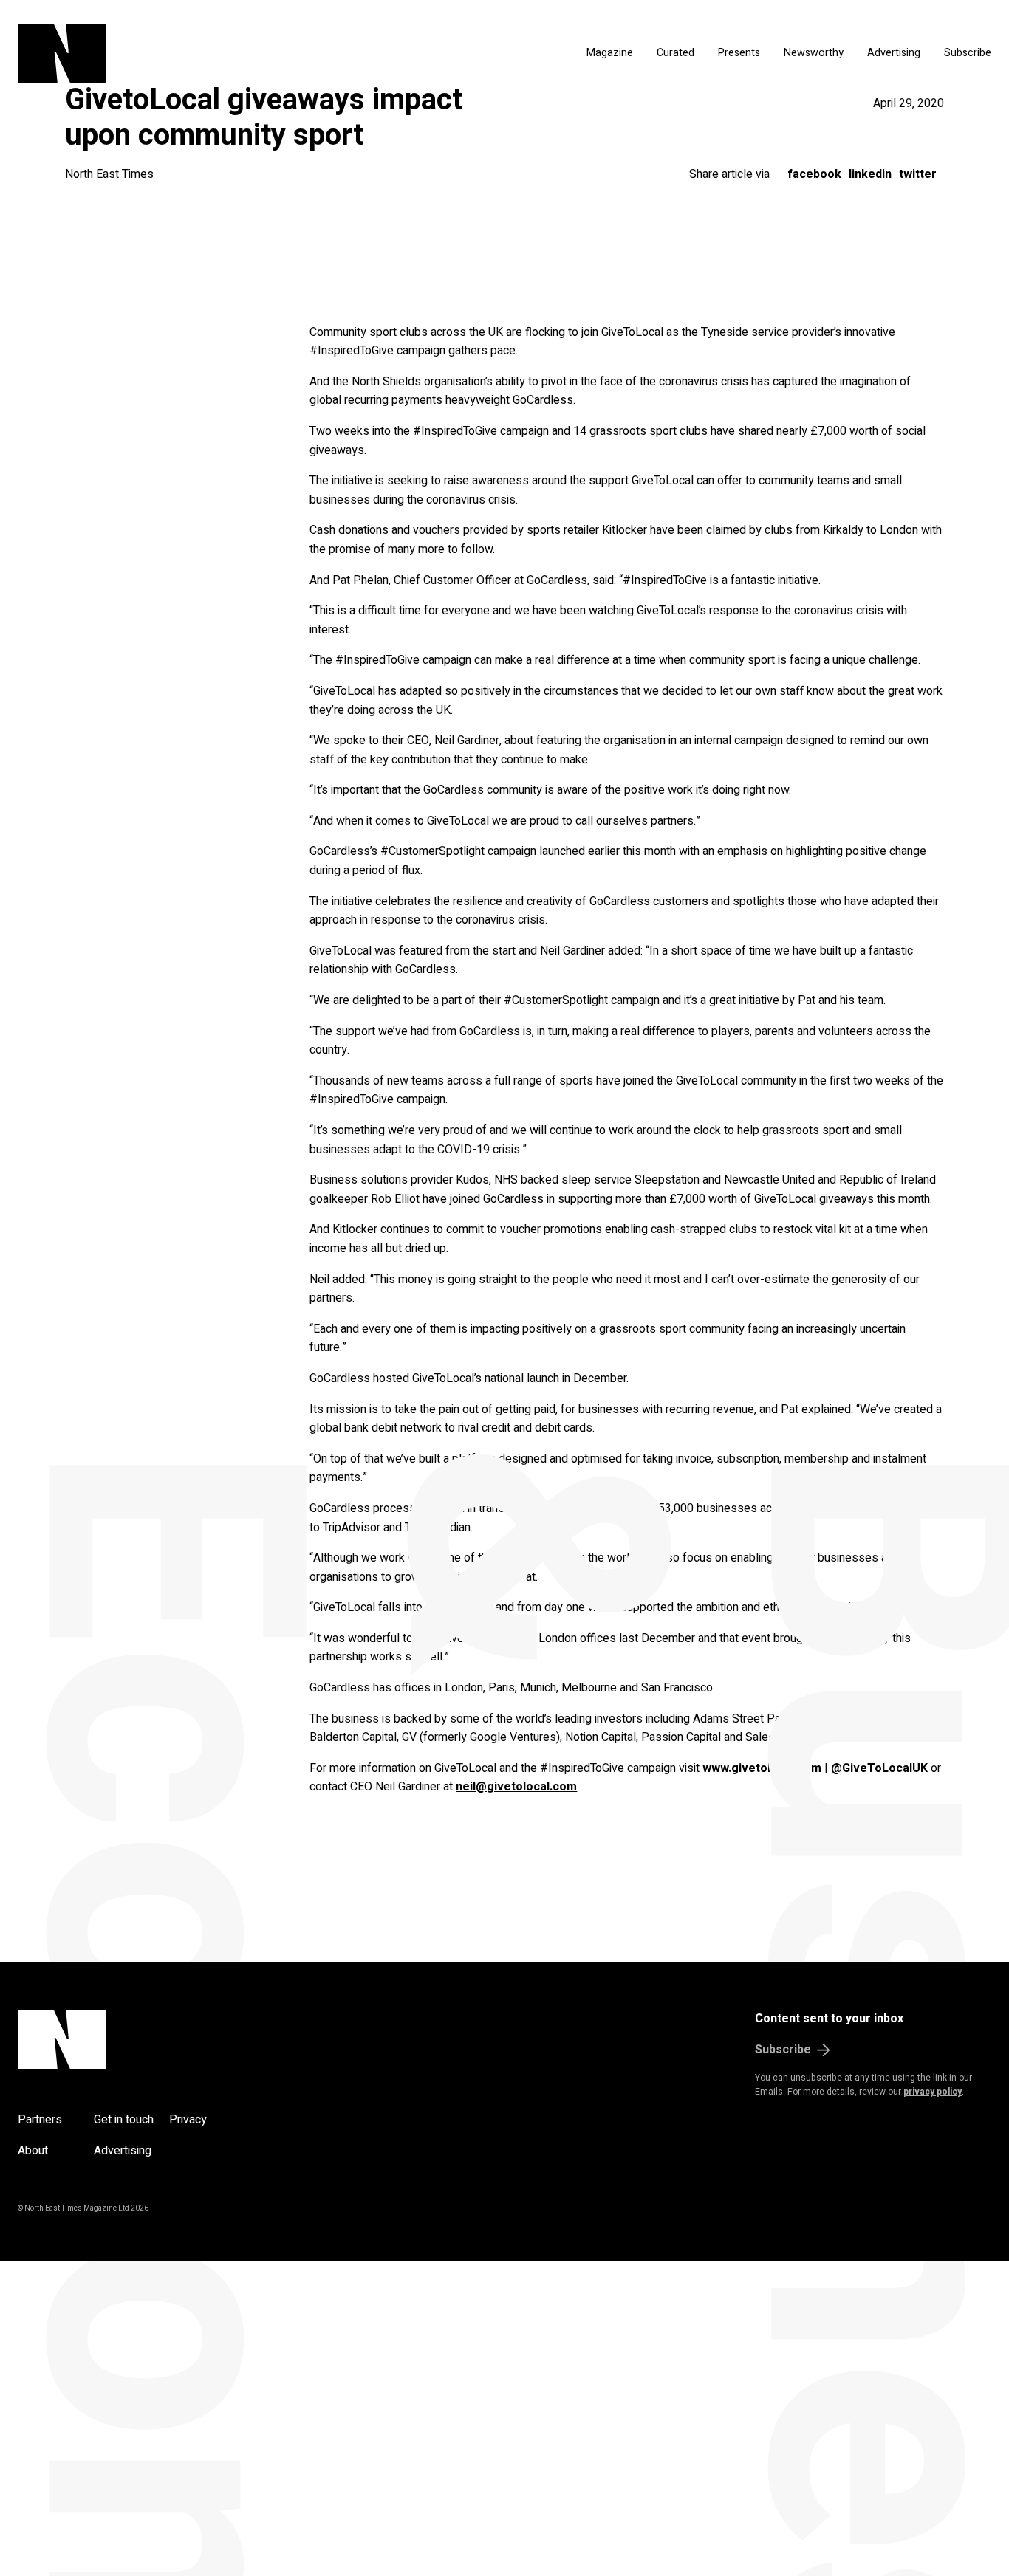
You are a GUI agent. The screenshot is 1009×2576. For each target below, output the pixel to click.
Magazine (610, 53)
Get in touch (124, 2120)
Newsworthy (814, 53)
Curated (675, 53)
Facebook (814, 174)
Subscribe (968, 53)
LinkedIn (870, 174)
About (33, 2151)
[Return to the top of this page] (133, 2039)
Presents (739, 53)
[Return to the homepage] (182, 53)
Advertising (894, 53)
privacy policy (933, 2092)
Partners (40, 2120)
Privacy (188, 2120)
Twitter (918, 174)
